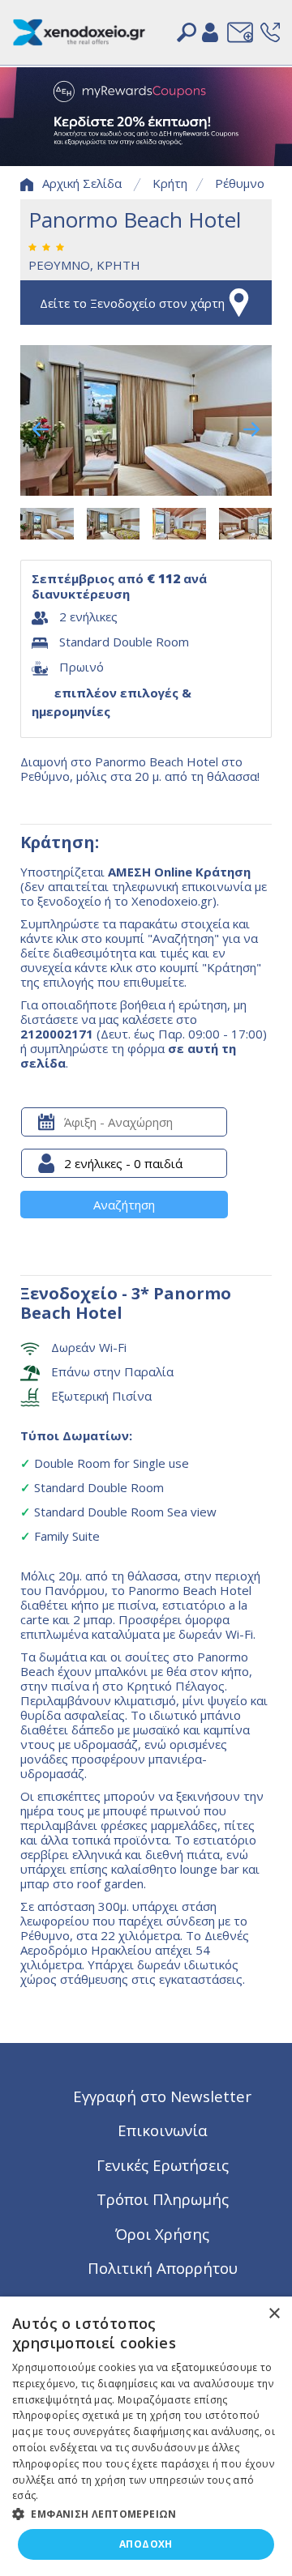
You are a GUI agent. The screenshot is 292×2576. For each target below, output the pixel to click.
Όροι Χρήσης (162, 2234)
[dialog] (146, 2436)
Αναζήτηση (124, 1205)
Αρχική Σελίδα (82, 183)
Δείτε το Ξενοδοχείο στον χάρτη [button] (132, 303)
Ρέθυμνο (240, 183)
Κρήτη (170, 183)
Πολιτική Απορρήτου (163, 2268)
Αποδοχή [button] (146, 2544)
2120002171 (57, 1034)
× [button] (274, 2314)
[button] (146, 2513)
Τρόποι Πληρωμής (163, 2199)
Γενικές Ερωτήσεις (163, 2165)
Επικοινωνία (163, 2130)
